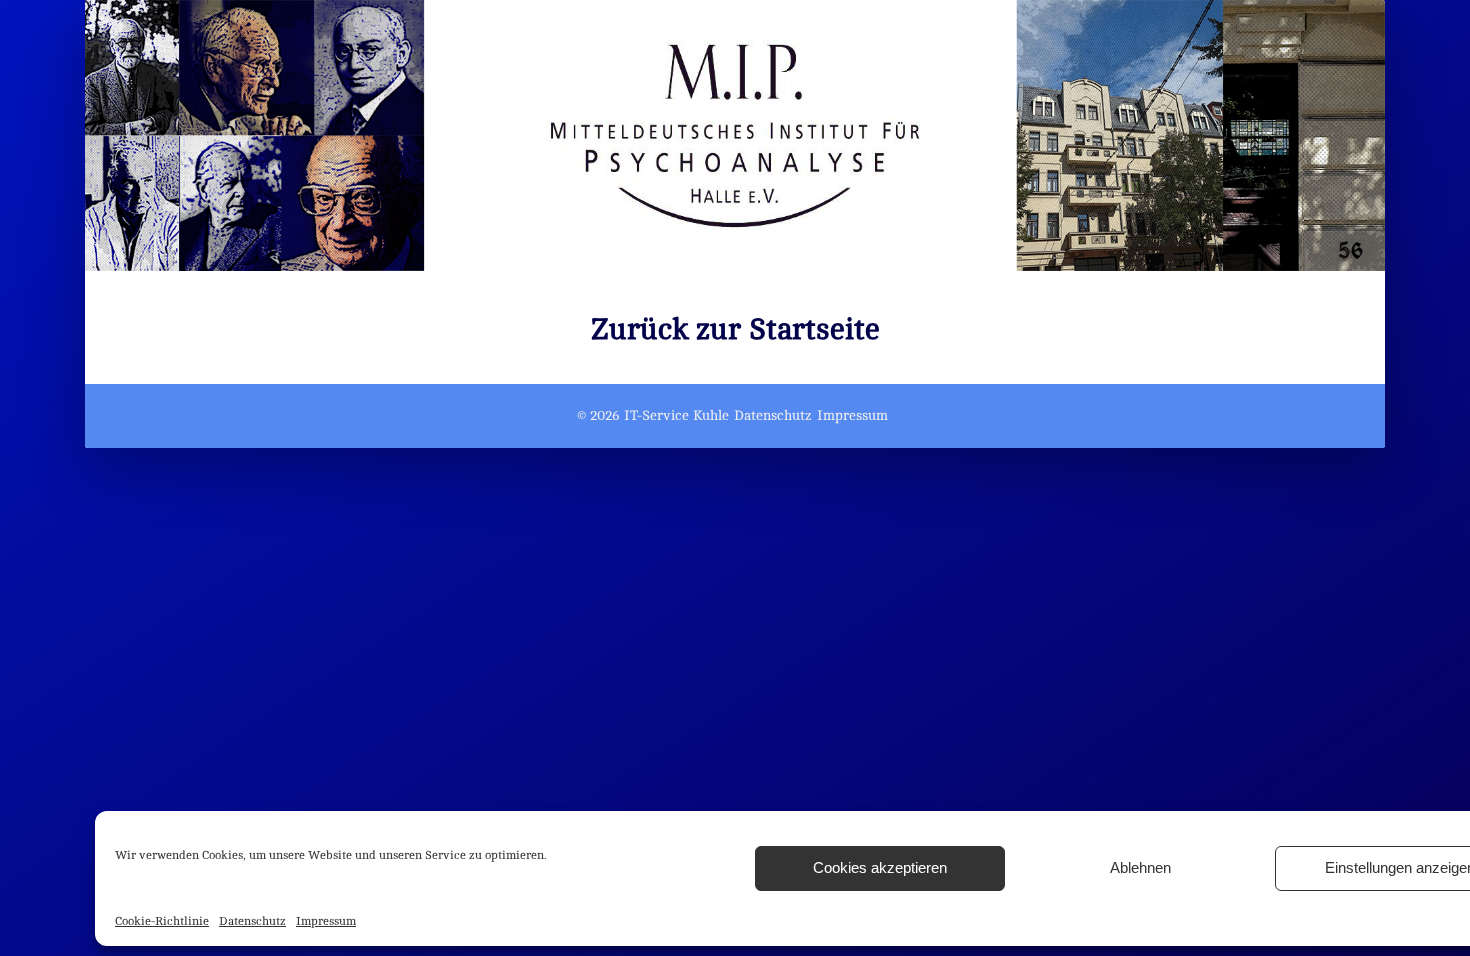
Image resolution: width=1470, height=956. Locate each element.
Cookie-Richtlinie (162, 921)
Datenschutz (252, 921)
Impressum (326, 921)
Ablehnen (1140, 867)
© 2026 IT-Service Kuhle (653, 415)
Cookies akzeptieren (880, 867)
